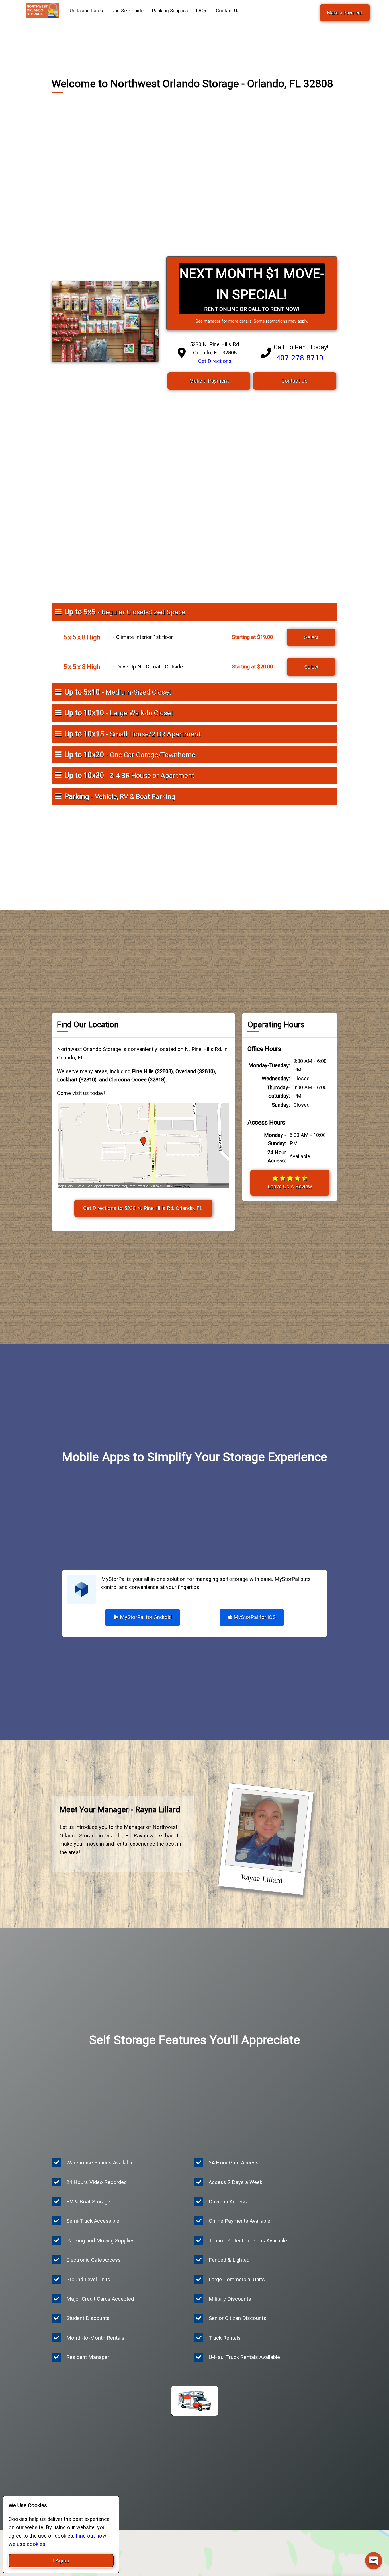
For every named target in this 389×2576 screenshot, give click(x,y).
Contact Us (228, 11)
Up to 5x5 (125, 612)
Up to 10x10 (119, 713)
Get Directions (215, 361)
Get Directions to (143, 1208)
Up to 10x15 (132, 734)
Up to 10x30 (129, 775)
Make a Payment (345, 13)
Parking (120, 796)
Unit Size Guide (127, 11)
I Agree (61, 2560)
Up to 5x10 (118, 692)
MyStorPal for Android (145, 1617)
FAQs (202, 11)
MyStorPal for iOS (254, 1617)
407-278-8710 (300, 358)
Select (311, 637)
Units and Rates (86, 11)
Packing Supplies (170, 11)
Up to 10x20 (130, 755)
